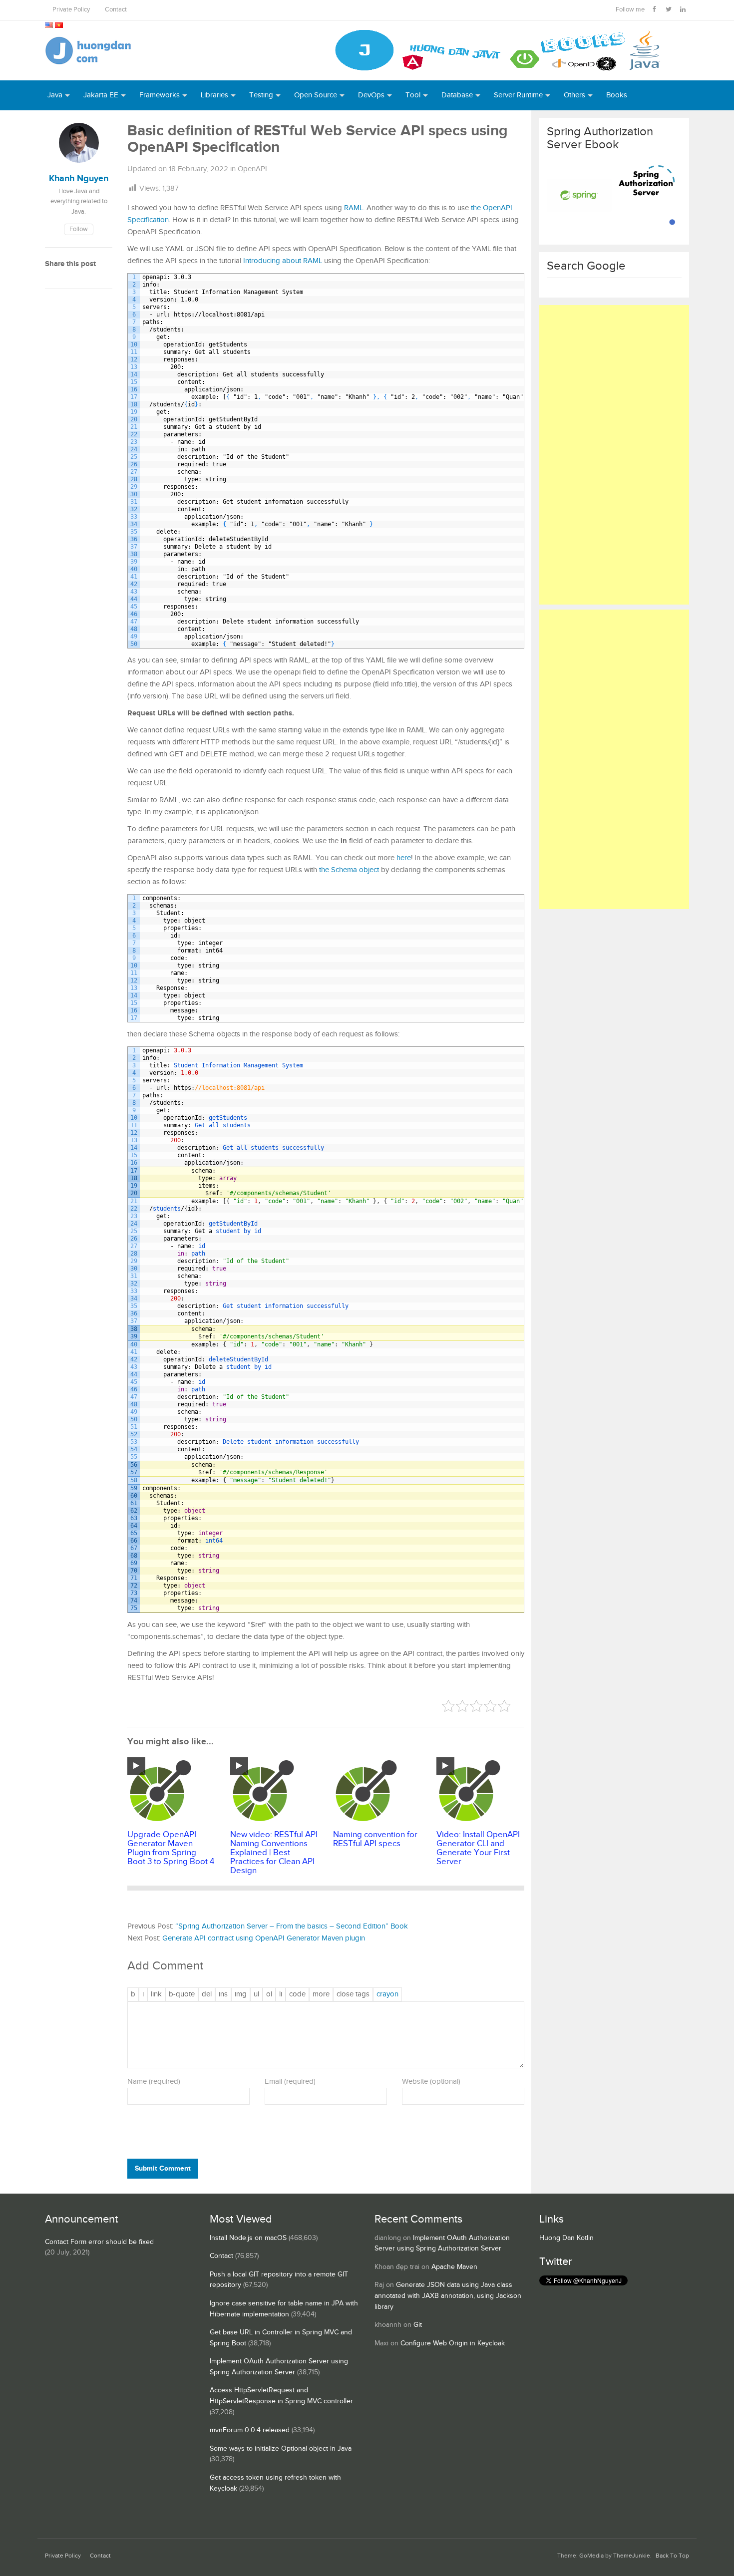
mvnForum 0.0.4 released (250, 2430)
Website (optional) (431, 2082)
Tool (413, 95)
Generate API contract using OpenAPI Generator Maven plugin (264, 1938)
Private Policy (71, 10)
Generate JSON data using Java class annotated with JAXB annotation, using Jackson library (448, 2296)
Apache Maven (454, 2267)
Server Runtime (518, 95)
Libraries (214, 95)
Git (418, 2325)
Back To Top (672, 2556)
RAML (354, 208)
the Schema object (349, 870)
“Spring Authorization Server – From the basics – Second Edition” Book (292, 1926)
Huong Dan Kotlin (566, 2238)
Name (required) (154, 2082)
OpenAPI (252, 169)
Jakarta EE (101, 95)
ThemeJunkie (632, 2556)
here (404, 858)
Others (574, 95)
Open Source (316, 95)
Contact (116, 10)
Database (457, 95)
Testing (261, 95)
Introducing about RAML (283, 261)
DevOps (371, 95)
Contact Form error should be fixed (99, 2242)
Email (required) (290, 2082)
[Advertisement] (614, 455)
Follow (79, 229)
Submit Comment (163, 2168)
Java (55, 95)
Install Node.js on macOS (248, 2238)
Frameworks (160, 95)
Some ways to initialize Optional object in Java (281, 2449)
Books (617, 95)
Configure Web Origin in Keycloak (453, 2343)
